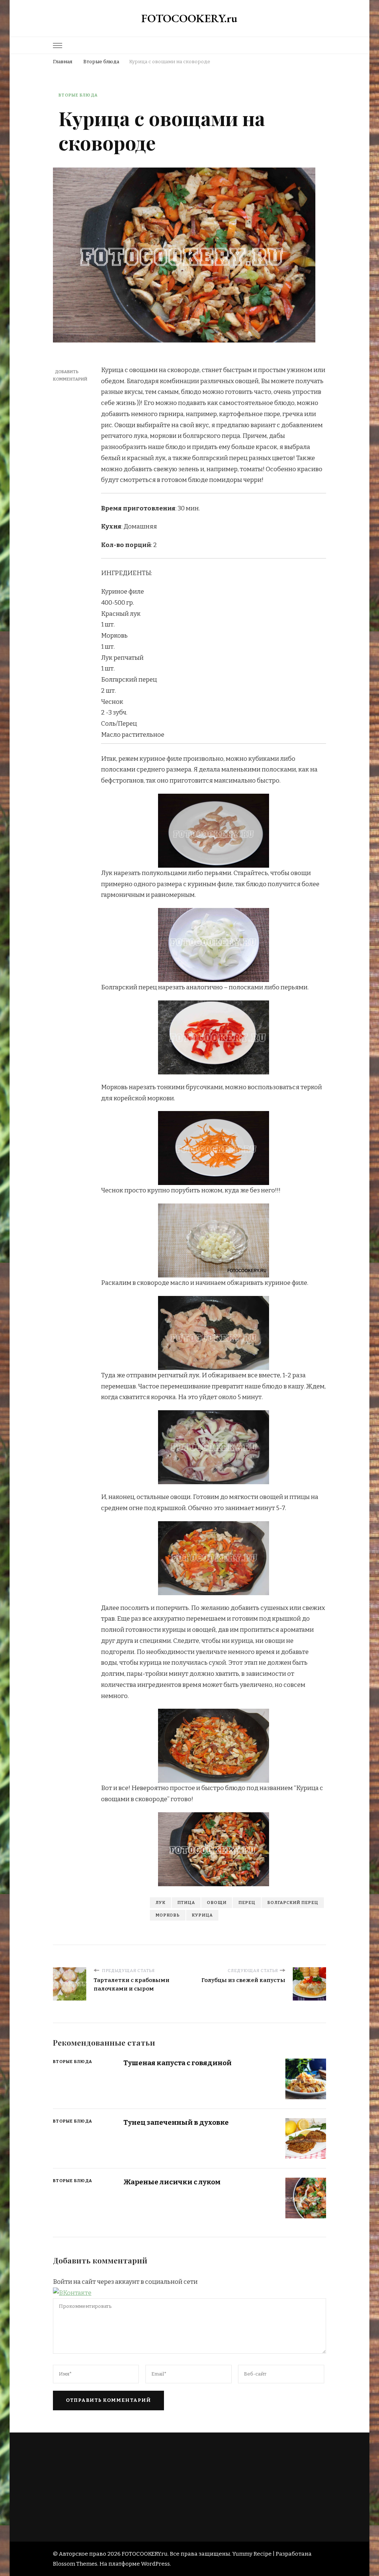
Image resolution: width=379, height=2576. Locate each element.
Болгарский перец (293, 1903)
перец (247, 1903)
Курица (202, 1915)
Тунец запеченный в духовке (176, 2122)
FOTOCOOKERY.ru (189, 18)
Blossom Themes (75, 2564)
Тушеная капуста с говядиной (177, 2063)
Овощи (217, 1903)
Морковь (168, 1915)
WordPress (155, 2564)
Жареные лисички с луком (172, 2182)
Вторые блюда (78, 95)
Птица (186, 1903)
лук (160, 1903)
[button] (72, 2293)
